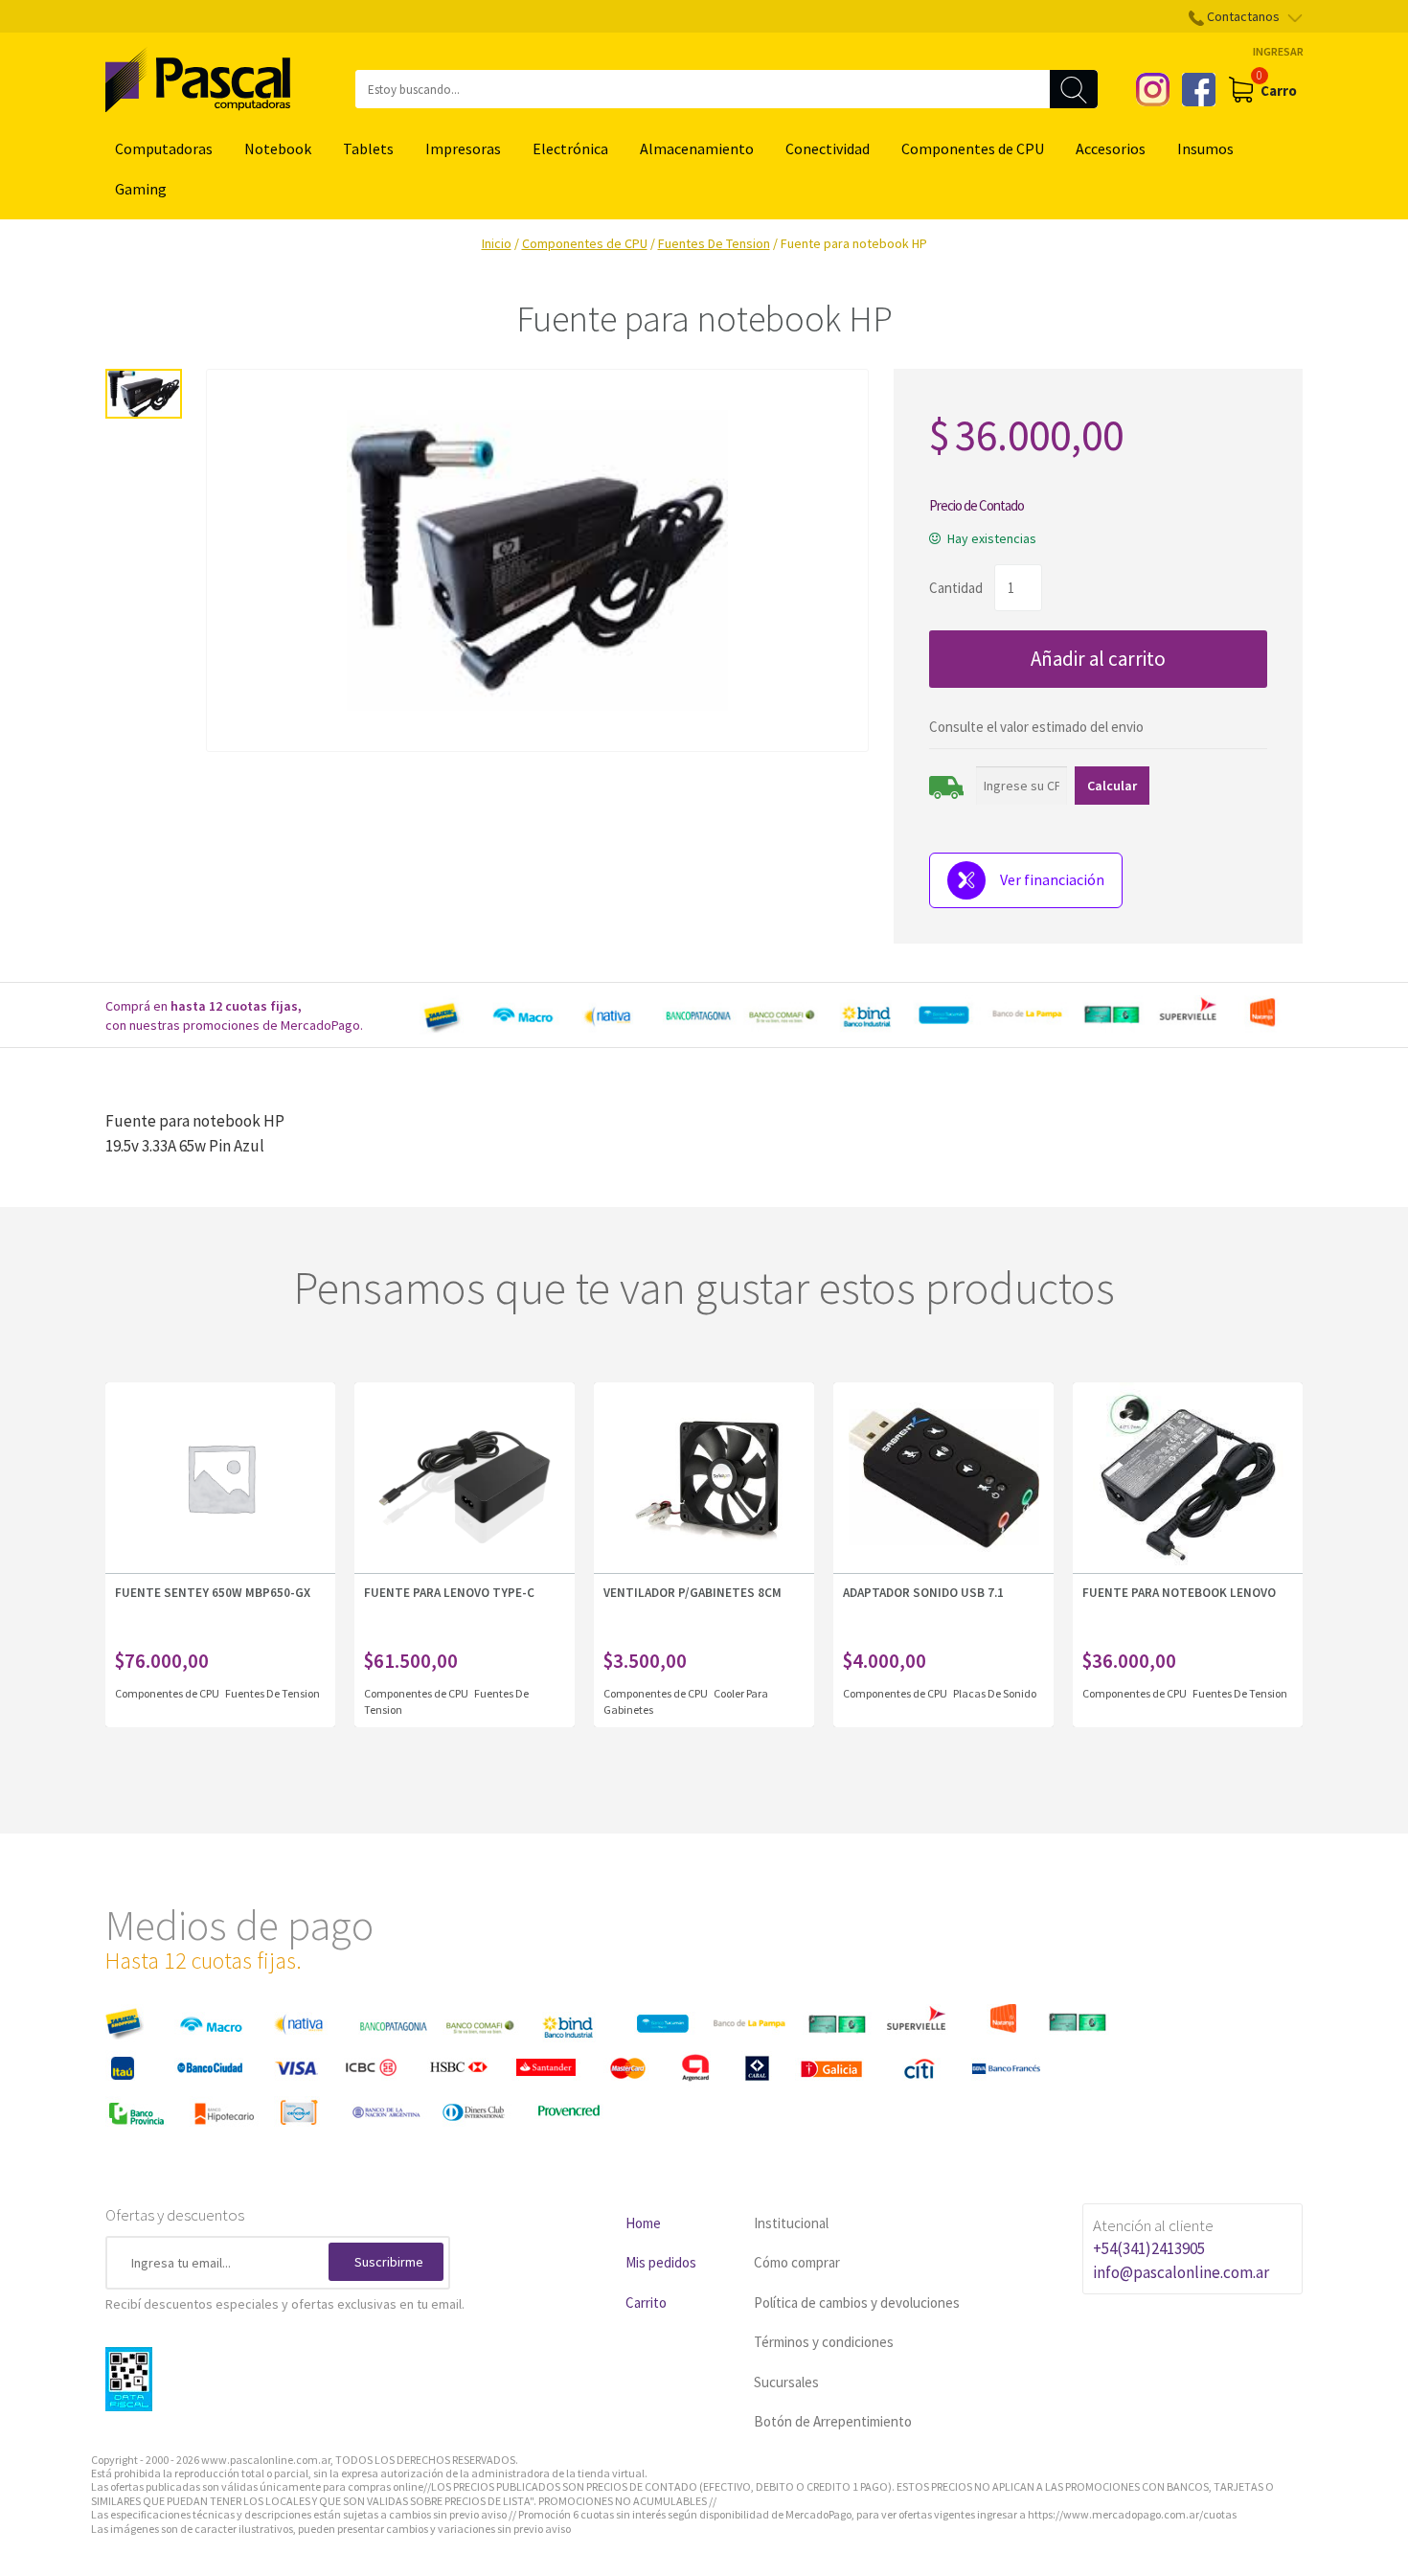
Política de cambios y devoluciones (857, 2302)
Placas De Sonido (995, 1693)
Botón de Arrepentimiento (833, 2421)
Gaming (141, 189)
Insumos (1205, 148)
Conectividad (828, 148)
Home (643, 2223)
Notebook (278, 148)
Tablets (368, 148)
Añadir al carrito (1098, 659)
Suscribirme (389, 2262)
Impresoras (463, 148)
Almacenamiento (697, 148)
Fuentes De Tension (714, 243)
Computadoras (164, 148)
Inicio (497, 243)
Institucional (791, 2223)
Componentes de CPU (973, 148)
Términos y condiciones (824, 2342)
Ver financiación (1052, 879)
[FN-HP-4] (144, 394)
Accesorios (1111, 148)
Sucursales (786, 2382)
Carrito (646, 2302)
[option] (857, 1015)
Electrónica (570, 148)
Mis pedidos (661, 2262)
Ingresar (1278, 51)
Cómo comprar (797, 2262)
